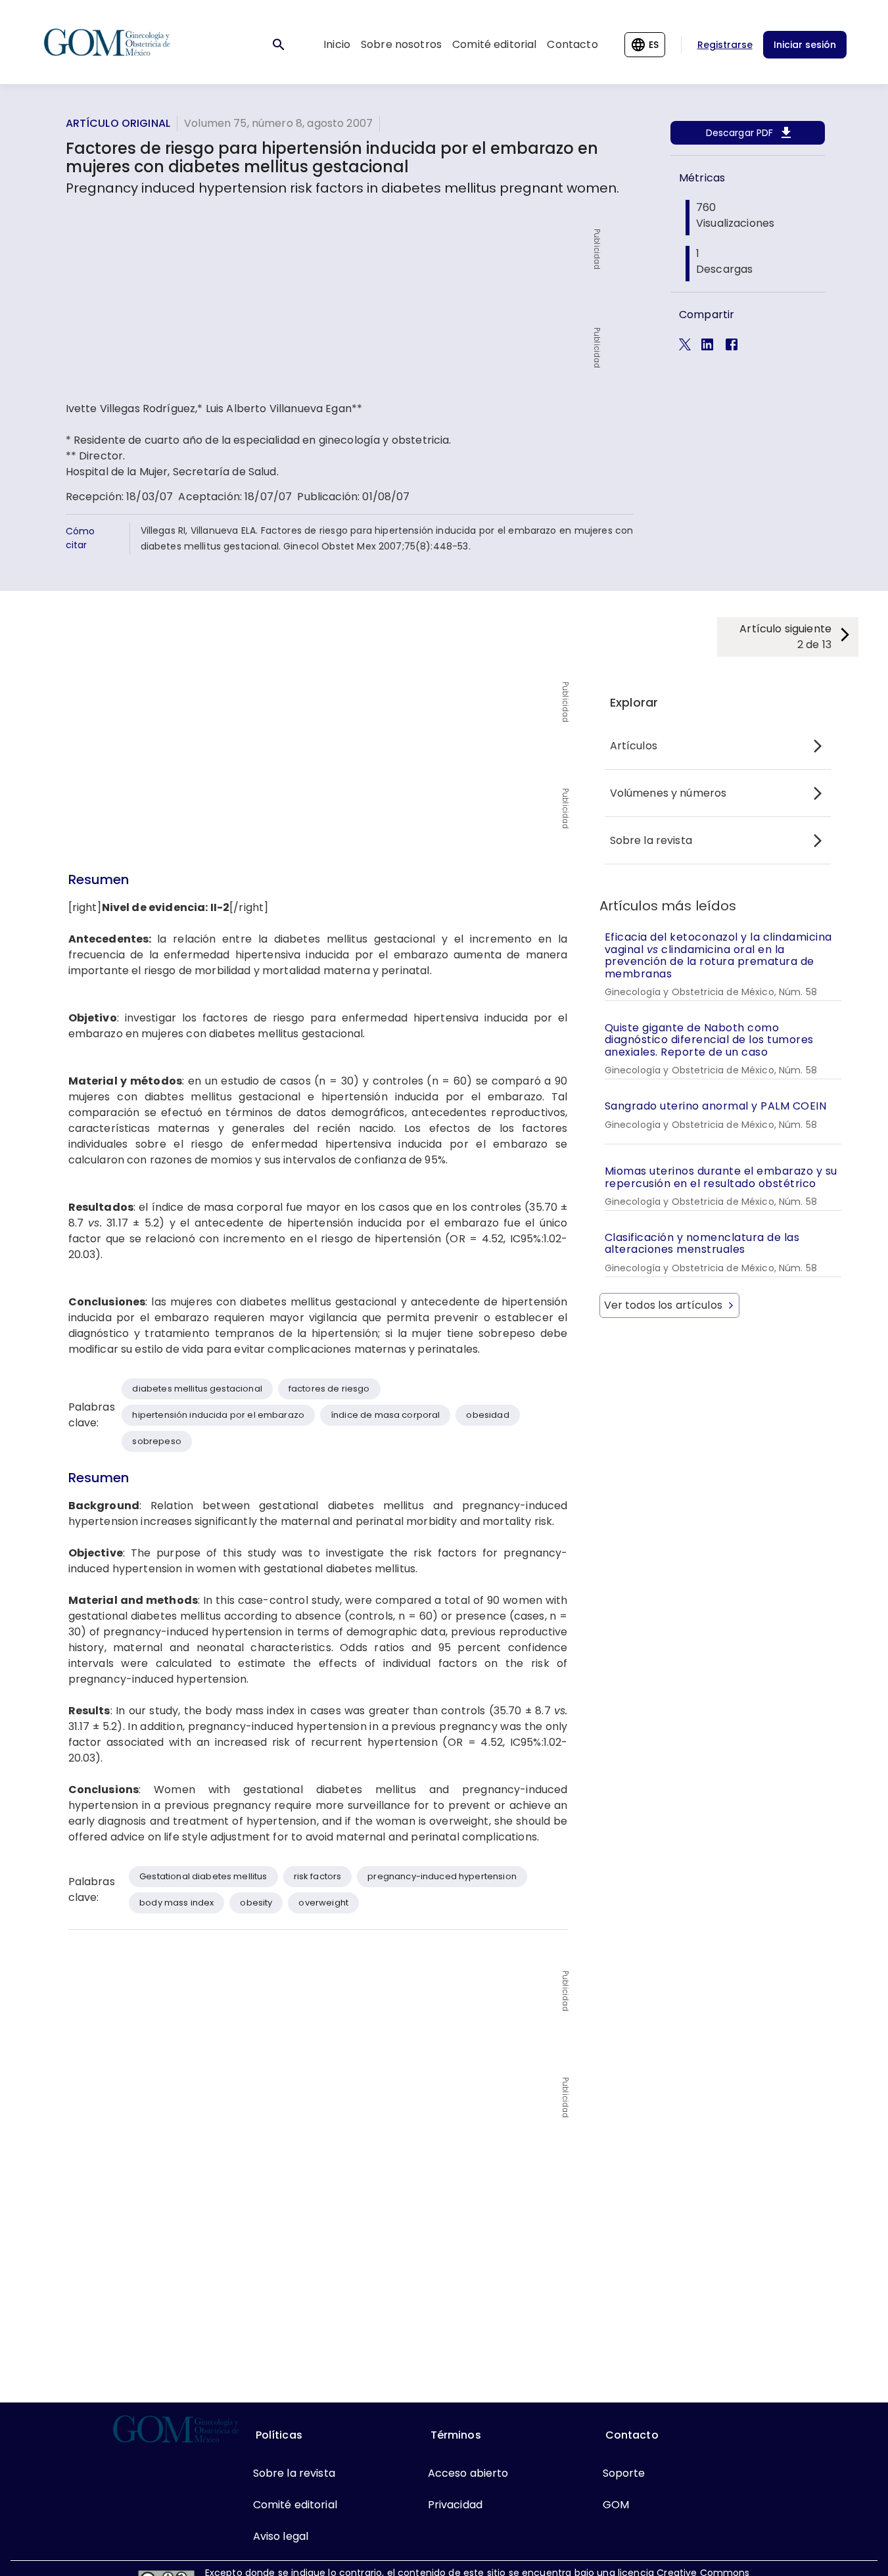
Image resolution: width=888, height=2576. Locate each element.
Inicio (337, 44)
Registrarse (725, 45)
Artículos (634, 746)
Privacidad (456, 2505)
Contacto (572, 44)
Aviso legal (281, 2536)
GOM (616, 2505)
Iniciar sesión (805, 45)
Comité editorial (494, 44)
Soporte (624, 2473)
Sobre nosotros (401, 44)
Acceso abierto (468, 2473)
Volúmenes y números (668, 793)
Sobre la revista (651, 840)
